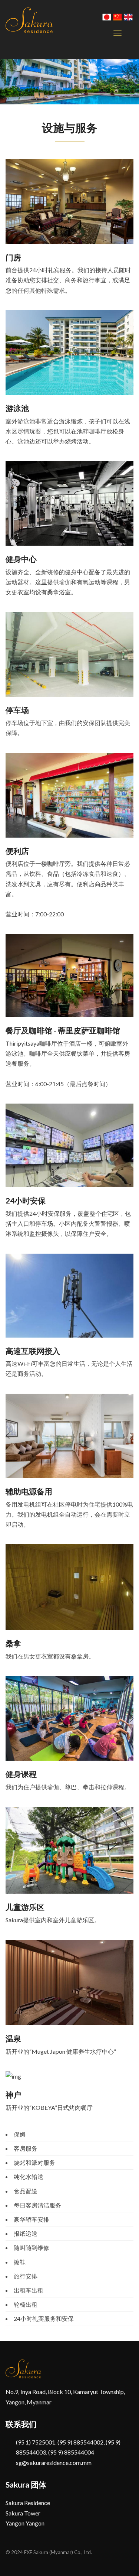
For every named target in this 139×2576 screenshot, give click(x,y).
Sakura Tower (23, 2513)
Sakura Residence (28, 2503)
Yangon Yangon (25, 2523)
